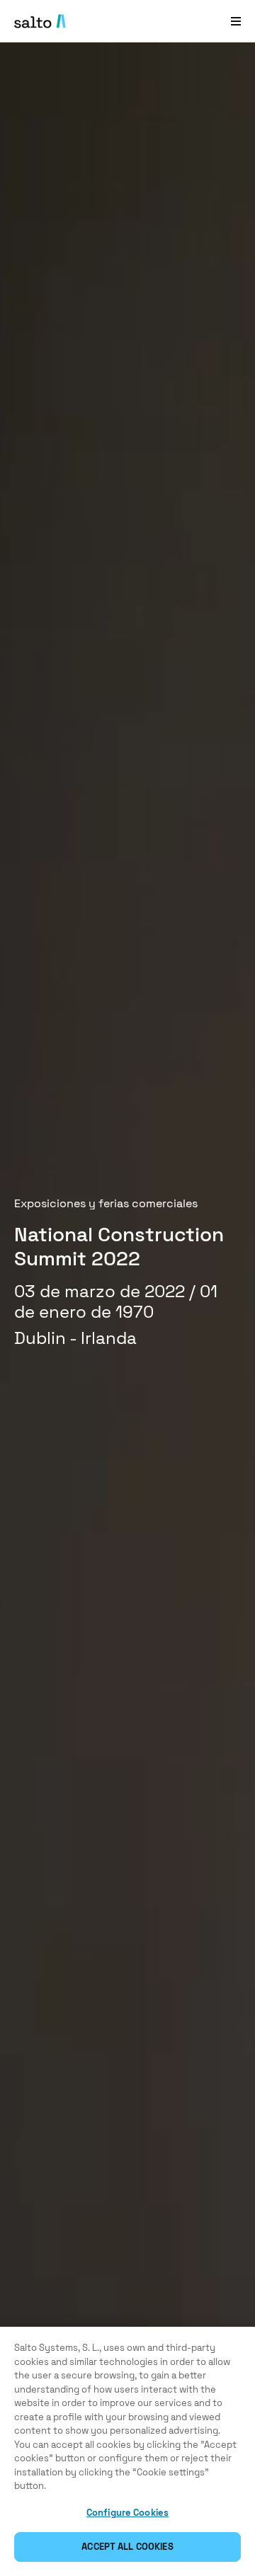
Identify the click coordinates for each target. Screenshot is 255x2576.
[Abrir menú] (236, 21)
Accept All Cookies (127, 2547)
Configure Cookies (127, 2513)
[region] (127, 2451)
